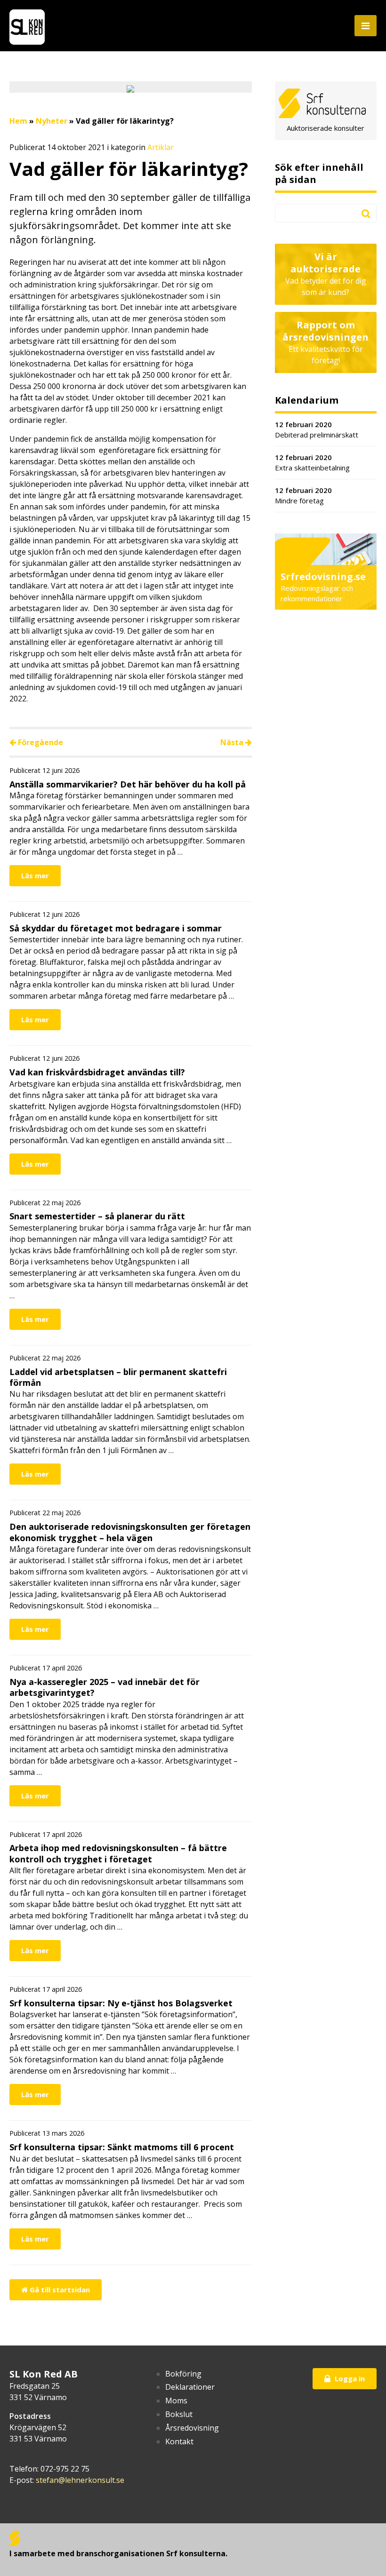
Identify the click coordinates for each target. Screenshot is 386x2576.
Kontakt (179, 2441)
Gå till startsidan (59, 2290)
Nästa (233, 742)
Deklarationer (190, 2387)
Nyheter (52, 121)
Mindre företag (303, 496)
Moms (176, 2401)
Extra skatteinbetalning (312, 463)
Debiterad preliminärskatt (317, 430)
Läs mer (35, 875)
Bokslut (179, 2414)
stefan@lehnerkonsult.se (80, 2480)
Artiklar (161, 147)
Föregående (40, 742)
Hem (18, 121)
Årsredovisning (192, 2428)
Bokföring (183, 2374)
